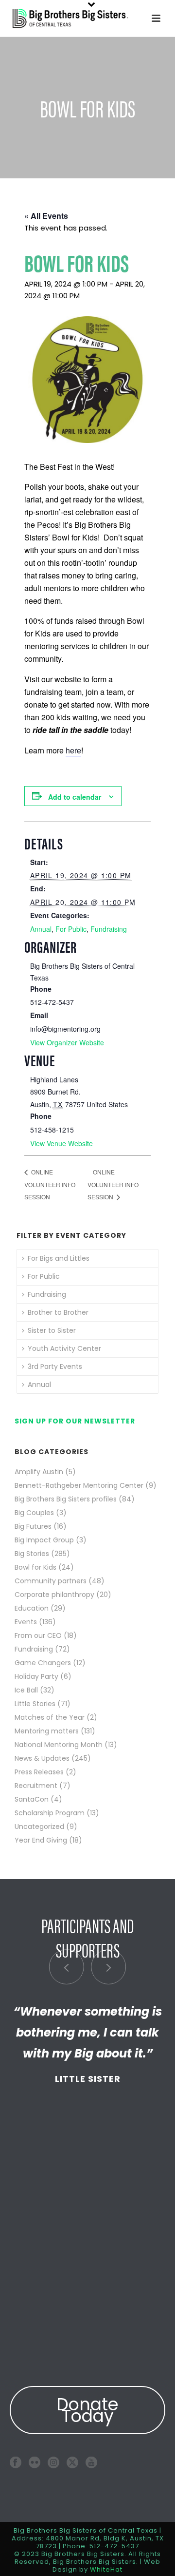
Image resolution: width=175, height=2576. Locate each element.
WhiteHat (106, 2569)
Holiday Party (36, 1676)
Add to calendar (75, 797)
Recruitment (36, 1786)
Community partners (51, 1581)
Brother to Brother (58, 1312)
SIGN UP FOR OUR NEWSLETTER (75, 1421)
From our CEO (38, 1635)
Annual (41, 929)
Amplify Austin (39, 1472)
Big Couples (34, 1513)
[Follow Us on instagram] (53, 2462)
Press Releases (39, 1772)
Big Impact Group (44, 1540)
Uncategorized (39, 1826)
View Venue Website (61, 1143)
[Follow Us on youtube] (91, 2462)
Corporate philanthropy (54, 1595)
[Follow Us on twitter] (72, 2462)
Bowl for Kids (35, 1567)
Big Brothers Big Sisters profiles (66, 1499)
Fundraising (109, 929)
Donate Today (87, 2410)
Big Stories (32, 1554)
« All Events (46, 216)
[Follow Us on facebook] (16, 2462)
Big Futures (33, 1526)
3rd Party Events (55, 1366)
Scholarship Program (50, 1813)
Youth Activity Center (64, 1348)
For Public (71, 929)
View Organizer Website (67, 1042)
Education (32, 1608)
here (73, 750)
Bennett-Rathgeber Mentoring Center (79, 1485)
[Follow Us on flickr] (35, 2462)
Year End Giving (41, 1840)
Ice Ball (26, 1690)
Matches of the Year (50, 1717)
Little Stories (35, 1704)
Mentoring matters (47, 1731)
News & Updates (42, 1758)
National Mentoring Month (59, 1745)
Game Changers (43, 1663)
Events (26, 1622)
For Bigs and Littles (59, 1258)
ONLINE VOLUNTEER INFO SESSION (50, 1184)
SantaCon (32, 1799)
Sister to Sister (52, 1330)
